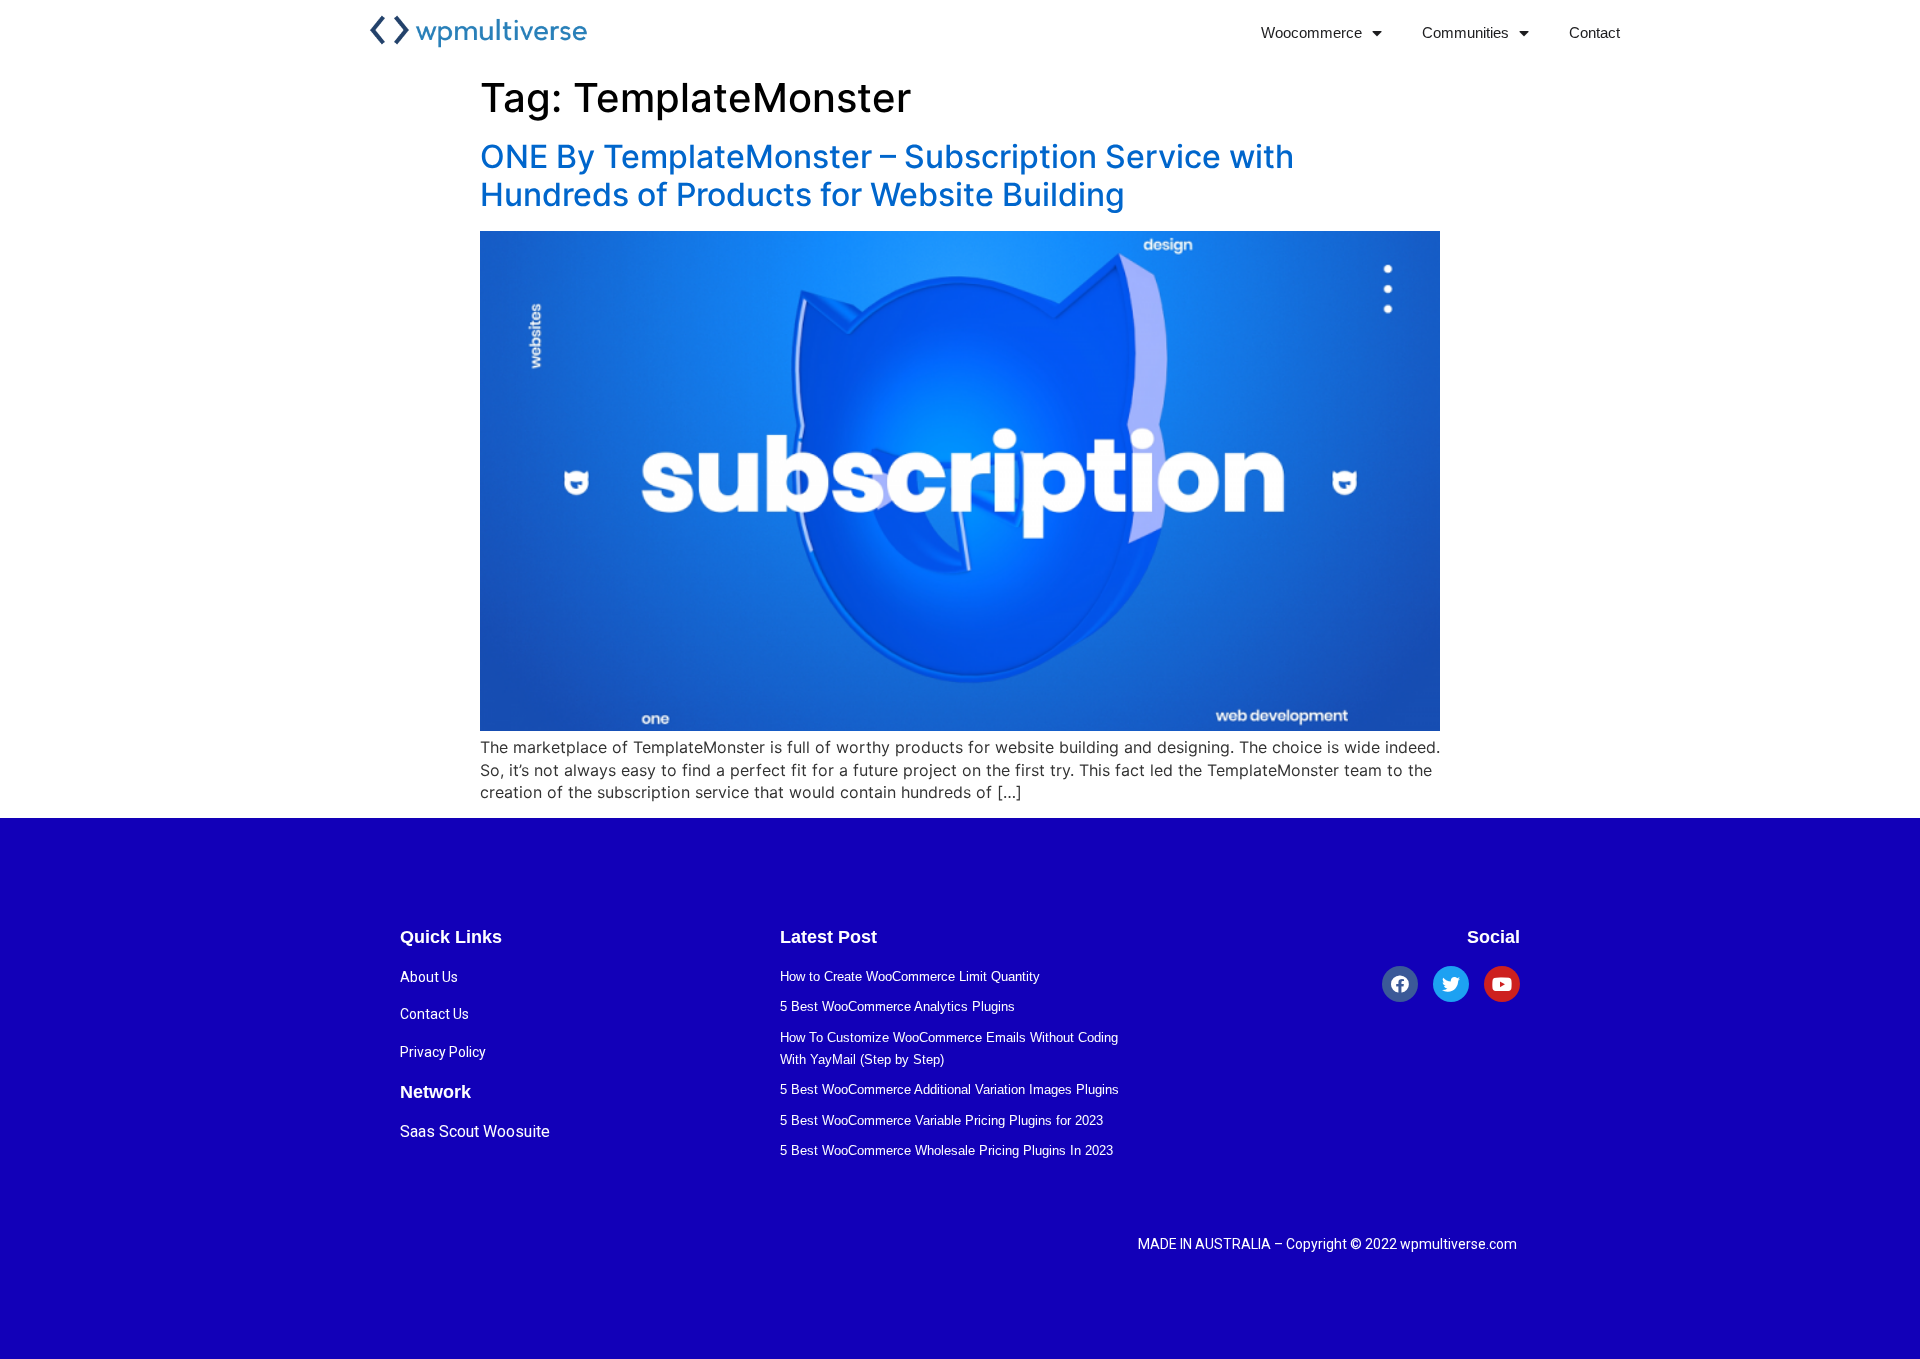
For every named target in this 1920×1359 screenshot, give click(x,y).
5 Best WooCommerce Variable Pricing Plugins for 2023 (941, 1120)
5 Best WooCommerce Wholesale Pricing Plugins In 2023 (946, 1150)
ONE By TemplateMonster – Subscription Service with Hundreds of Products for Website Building (887, 175)
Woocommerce (1311, 32)
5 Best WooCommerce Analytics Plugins (897, 1006)
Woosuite (516, 1131)
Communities (1465, 32)
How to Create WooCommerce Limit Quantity (910, 976)
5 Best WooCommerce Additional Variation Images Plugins (949, 1089)
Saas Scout (439, 1131)
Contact (1594, 32)
